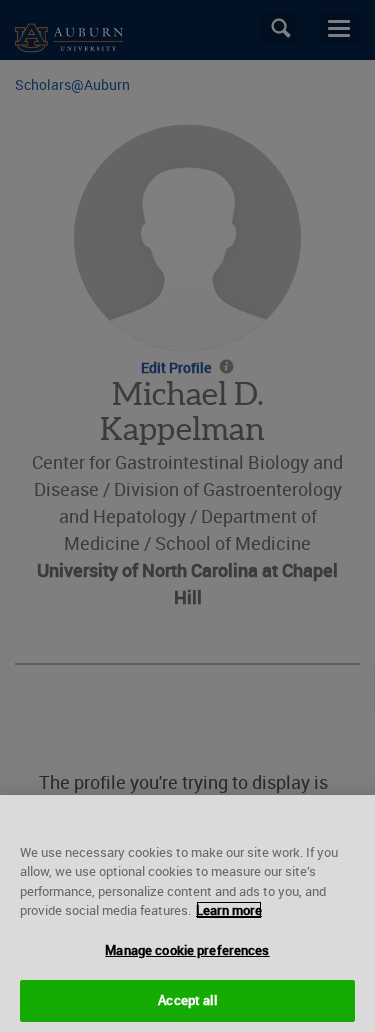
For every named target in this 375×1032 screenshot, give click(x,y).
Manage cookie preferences (187, 950)
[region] (187, 913)
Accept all (187, 1000)
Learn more (229, 910)
